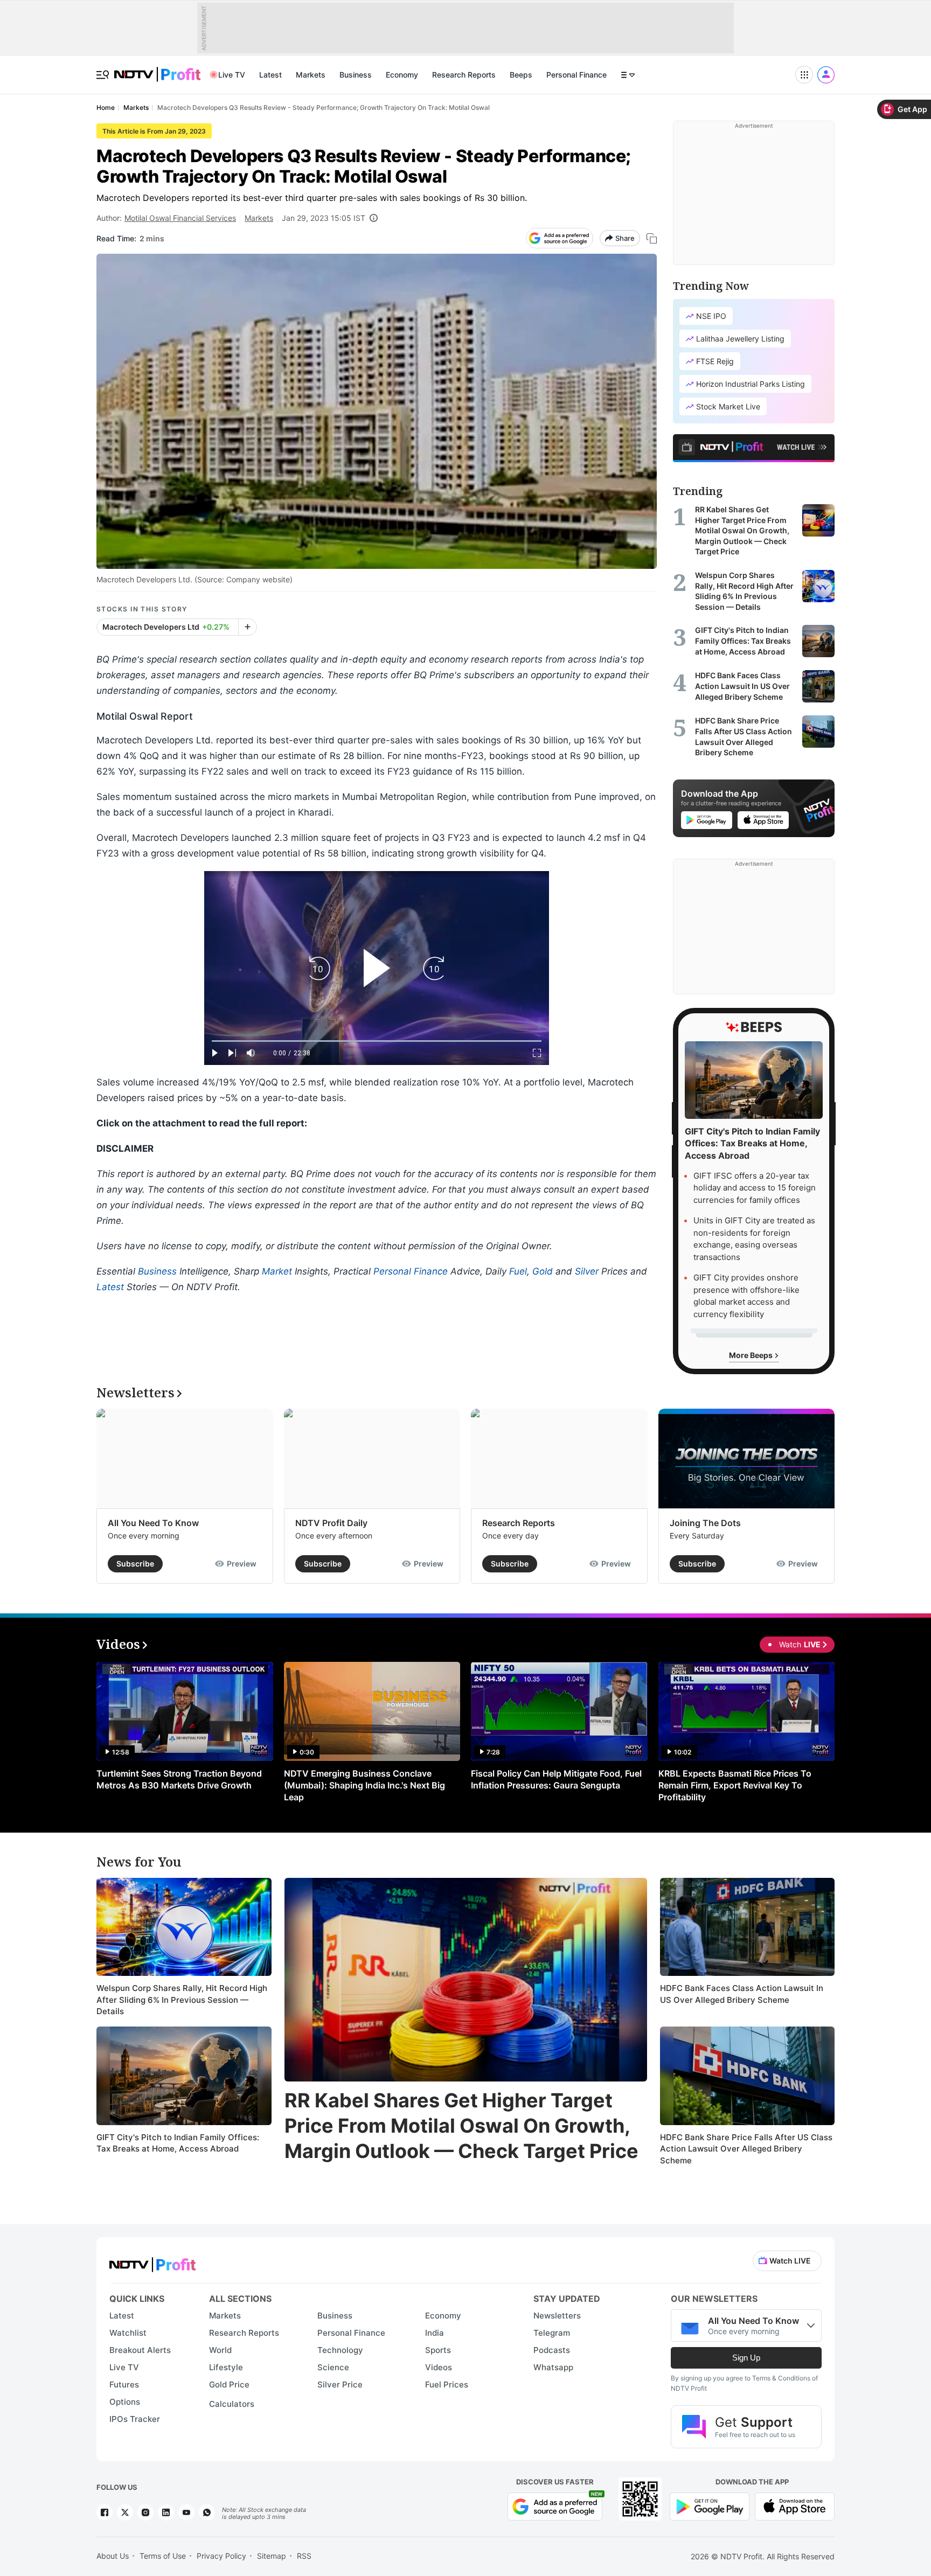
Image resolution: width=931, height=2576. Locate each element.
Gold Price (229, 2384)
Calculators (232, 2404)
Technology (340, 2350)
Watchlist (128, 2333)
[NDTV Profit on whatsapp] (207, 2512)
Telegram (552, 2333)
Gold (543, 1271)
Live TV (232, 75)
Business (356, 75)
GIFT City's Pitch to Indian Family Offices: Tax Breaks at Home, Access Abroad (178, 2143)
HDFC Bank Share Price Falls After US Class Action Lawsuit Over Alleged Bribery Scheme (746, 2149)
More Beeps (752, 1355)
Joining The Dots (705, 1523)
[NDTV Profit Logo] (152, 2261)
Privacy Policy (221, 2556)
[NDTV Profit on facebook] (105, 2512)
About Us (113, 2556)
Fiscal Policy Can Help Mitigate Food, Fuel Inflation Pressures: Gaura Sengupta (556, 1779)
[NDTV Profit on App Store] (795, 2506)
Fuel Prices (447, 2384)
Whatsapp (553, 2367)
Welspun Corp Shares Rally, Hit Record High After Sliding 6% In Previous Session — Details (182, 2000)
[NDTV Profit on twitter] (125, 2512)
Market (277, 1271)
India (435, 2333)
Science (333, 2367)
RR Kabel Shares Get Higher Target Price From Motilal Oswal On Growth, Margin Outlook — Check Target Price (461, 2126)
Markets (311, 75)
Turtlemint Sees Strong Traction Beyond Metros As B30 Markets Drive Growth (179, 1779)
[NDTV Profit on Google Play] (710, 2506)
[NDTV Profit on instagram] (145, 2512)
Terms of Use (163, 2556)
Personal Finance (576, 75)
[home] (157, 69)
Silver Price (340, 2384)
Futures (124, 2384)
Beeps (521, 75)
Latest (270, 75)
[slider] (377, 1041)
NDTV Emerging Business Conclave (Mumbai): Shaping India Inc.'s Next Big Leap (364, 1785)
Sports (438, 2350)
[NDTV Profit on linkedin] (166, 2512)
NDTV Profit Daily (331, 1523)
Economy (402, 75)
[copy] (652, 238)
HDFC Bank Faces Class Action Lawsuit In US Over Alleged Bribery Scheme (742, 1994)
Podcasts (552, 2350)
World (220, 2350)
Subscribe (135, 1564)
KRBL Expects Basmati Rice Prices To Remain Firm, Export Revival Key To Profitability (735, 1785)
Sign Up (746, 2358)
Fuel (518, 1271)
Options (125, 2402)
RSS (304, 2556)
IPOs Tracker (135, 2419)
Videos (439, 2367)
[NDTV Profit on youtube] (186, 2512)
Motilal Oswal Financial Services (180, 218)
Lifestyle (226, 2367)
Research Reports (464, 75)
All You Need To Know (153, 1523)
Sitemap (272, 2556)
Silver (587, 1271)
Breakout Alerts (140, 2350)
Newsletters (557, 2316)
